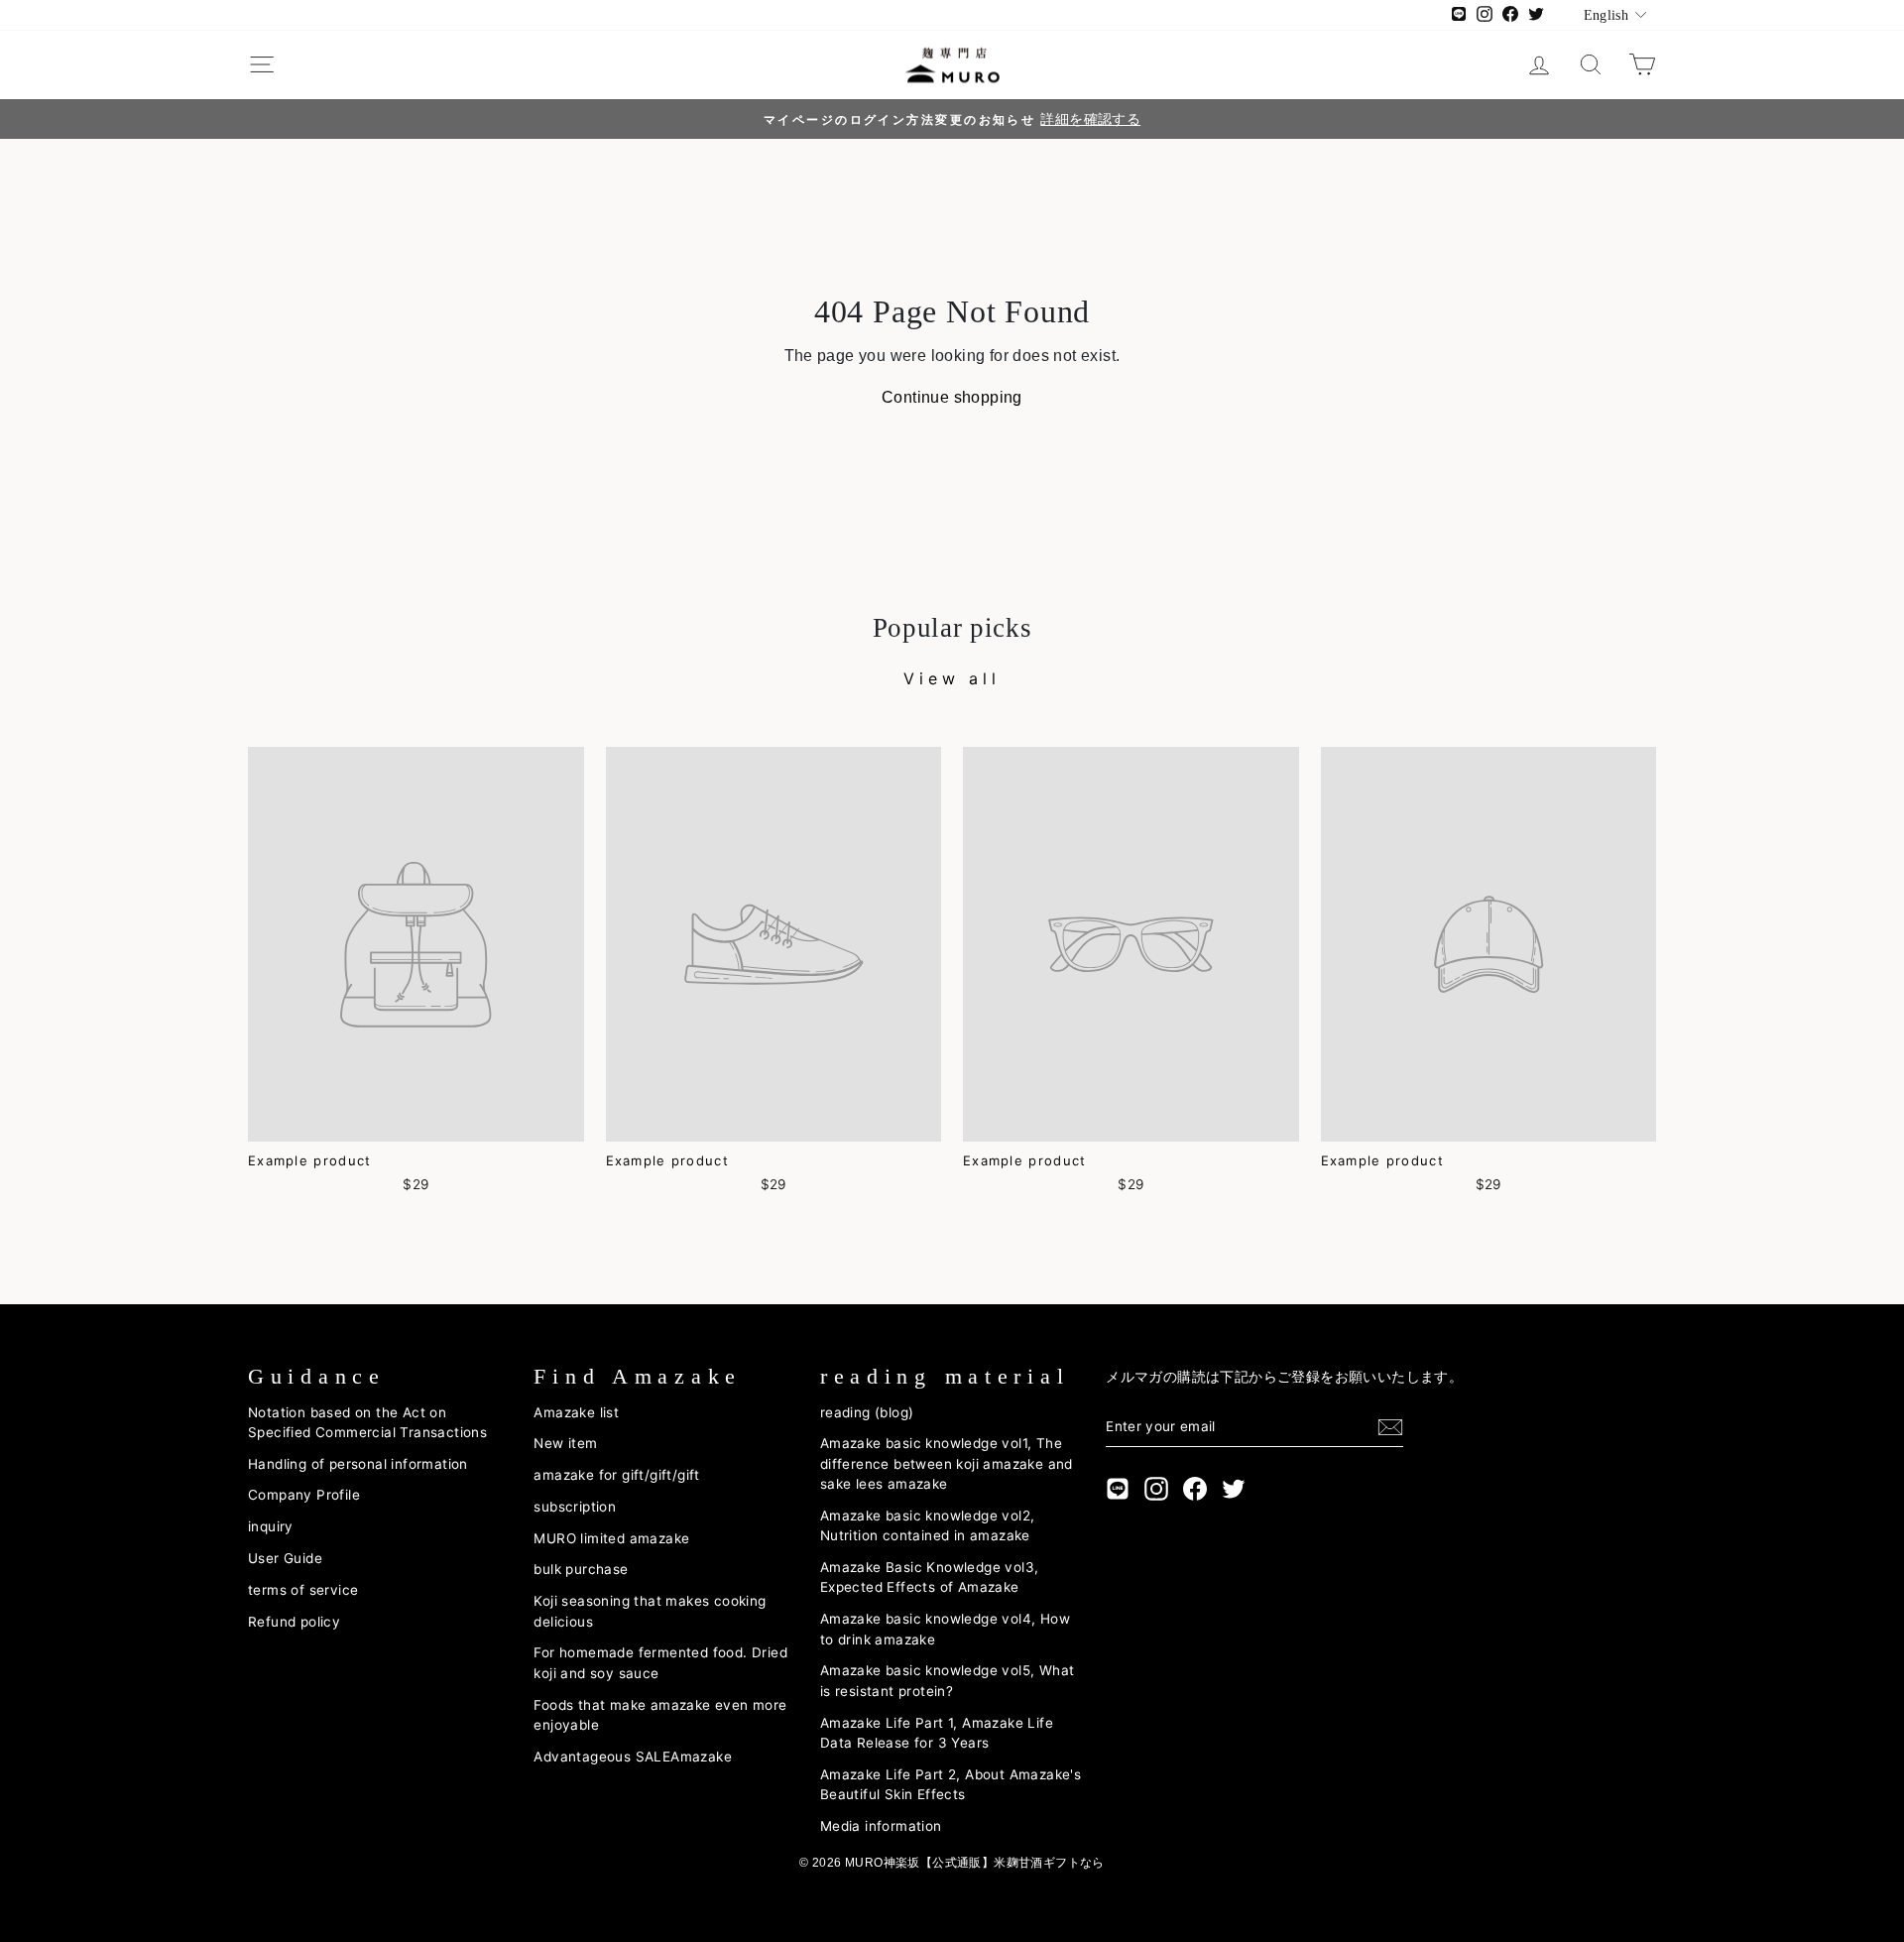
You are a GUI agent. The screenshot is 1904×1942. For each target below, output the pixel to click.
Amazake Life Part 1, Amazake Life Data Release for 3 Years (937, 1733)
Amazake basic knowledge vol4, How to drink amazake (945, 1629)
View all (952, 678)
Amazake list (576, 1412)
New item (565, 1443)
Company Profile (304, 1495)
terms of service (303, 1590)
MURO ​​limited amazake (611, 1538)
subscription (575, 1507)
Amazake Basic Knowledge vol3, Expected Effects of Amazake (930, 1577)
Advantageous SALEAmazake (633, 1757)
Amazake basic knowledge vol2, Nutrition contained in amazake (928, 1525)
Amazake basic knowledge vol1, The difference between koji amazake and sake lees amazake (947, 1463)
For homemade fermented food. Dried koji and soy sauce (660, 1662)
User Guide (285, 1558)
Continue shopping (952, 397)
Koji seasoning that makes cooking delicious (650, 1611)
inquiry (271, 1526)
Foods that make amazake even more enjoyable (660, 1715)
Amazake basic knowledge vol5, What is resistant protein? (948, 1680)
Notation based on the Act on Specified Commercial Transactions (367, 1422)
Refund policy (294, 1622)
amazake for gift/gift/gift (616, 1475)
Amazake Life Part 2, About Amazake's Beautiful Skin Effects (951, 1784)
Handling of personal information (358, 1464)
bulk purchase (581, 1569)
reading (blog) (867, 1412)
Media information (881, 1826)
